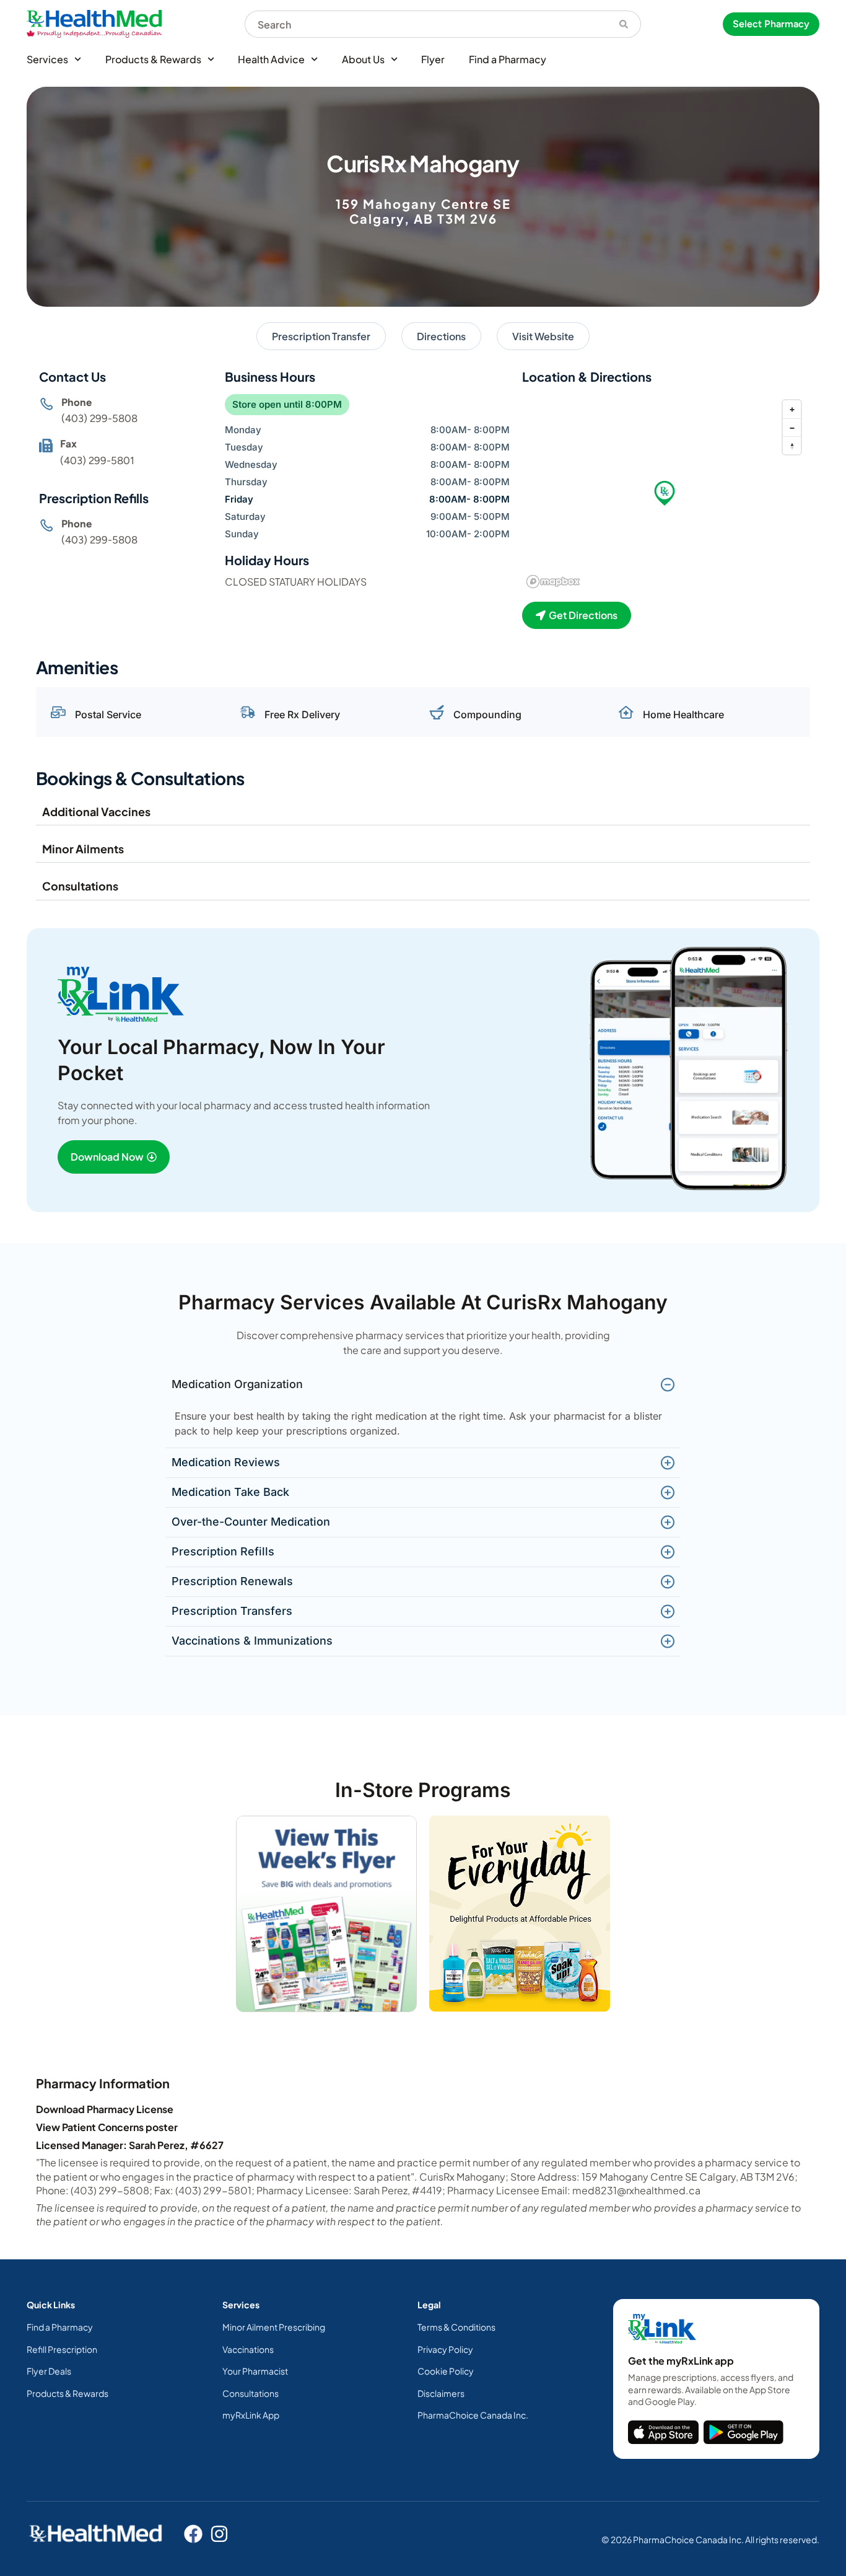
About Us (363, 59)
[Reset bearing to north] (792, 445)
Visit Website (543, 336)
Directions (441, 336)
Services (47, 59)
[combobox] (426, 24)
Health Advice (271, 59)
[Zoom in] (792, 409)
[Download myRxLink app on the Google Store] (744, 2432)
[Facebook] (193, 2534)
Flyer (433, 59)
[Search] (624, 24)
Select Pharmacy (771, 24)
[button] (665, 493)
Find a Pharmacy (508, 59)
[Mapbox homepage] (553, 582)
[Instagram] (219, 2534)
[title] (663, 2432)
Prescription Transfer (321, 336)
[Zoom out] (792, 427)
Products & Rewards (153, 59)
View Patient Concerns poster (107, 2127)
